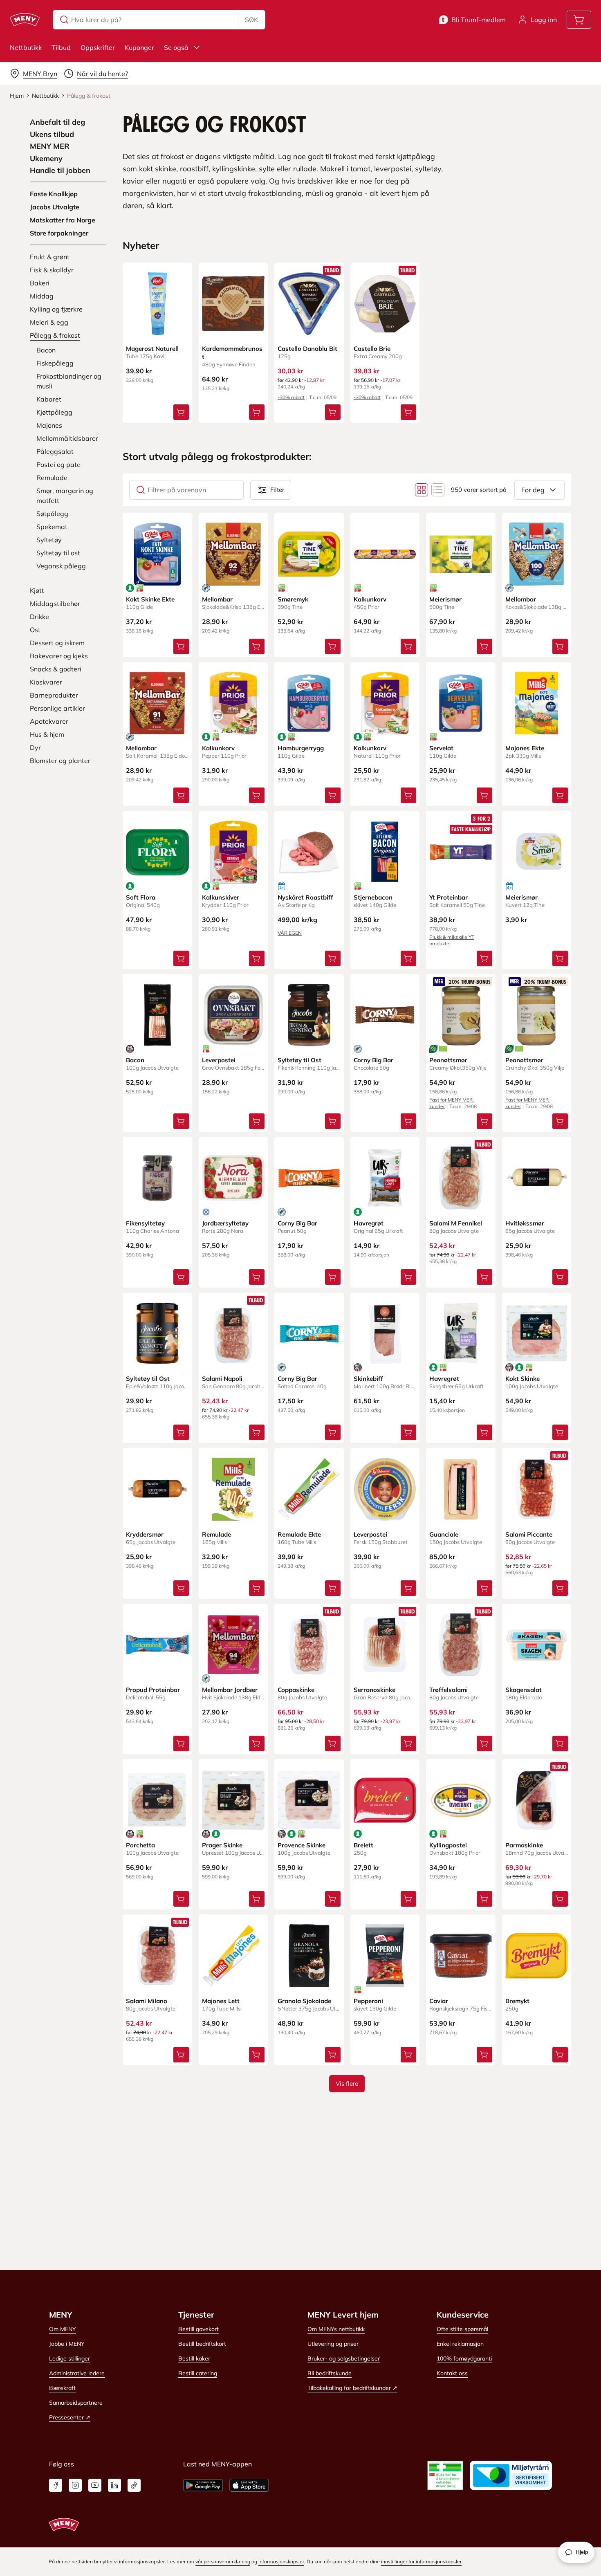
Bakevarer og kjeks (59, 656)
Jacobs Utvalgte (55, 207)
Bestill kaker (194, 2358)
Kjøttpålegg (54, 412)
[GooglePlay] (203, 2485)
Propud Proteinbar (153, 1690)
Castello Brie (372, 349)
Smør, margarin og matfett (65, 496)
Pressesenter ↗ (70, 2417)
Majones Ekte (525, 748)
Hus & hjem (47, 734)
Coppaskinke (296, 1690)
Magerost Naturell (152, 349)
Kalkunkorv (370, 599)
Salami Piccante (529, 1534)
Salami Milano (147, 2001)
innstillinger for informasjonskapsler (421, 2561)
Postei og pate (58, 464)
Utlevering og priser (333, 2344)
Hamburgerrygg (301, 748)
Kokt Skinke (523, 1379)
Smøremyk (293, 599)
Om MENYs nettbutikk (336, 2329)
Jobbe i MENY (67, 2344)
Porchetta (140, 1845)
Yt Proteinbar (449, 897)
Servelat (441, 748)
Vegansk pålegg (61, 566)
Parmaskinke (524, 1845)
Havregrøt (369, 1223)
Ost (35, 630)
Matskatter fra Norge (63, 220)
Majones (49, 425)
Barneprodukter (54, 695)
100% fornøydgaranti (464, 2358)
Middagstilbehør (55, 604)
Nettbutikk (26, 47)
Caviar (439, 2001)
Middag (42, 296)
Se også (176, 47)
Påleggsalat (55, 451)
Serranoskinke (375, 1690)
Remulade (52, 478)
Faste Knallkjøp (54, 194)
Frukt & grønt (50, 257)
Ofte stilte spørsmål (462, 2329)
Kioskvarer (46, 682)
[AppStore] (249, 2485)
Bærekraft (62, 2388)
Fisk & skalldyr (52, 270)
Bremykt (517, 2001)
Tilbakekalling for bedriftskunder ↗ (352, 2388)
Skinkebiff (368, 1379)
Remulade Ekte (299, 1534)
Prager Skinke (222, 1845)
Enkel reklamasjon (460, 2344)
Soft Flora (141, 897)
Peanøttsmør (448, 1060)
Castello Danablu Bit (307, 349)
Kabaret (49, 399)
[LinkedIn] (114, 2485)
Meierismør (445, 599)
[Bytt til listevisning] (438, 490)
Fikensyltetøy (145, 1223)
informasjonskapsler (281, 2561)
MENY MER (50, 146)
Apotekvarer (49, 721)
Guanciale (444, 1534)
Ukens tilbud (52, 135)
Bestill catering (198, 2373)
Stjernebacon (373, 897)
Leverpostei (219, 1060)
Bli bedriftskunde (330, 2373)
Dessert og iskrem (57, 643)
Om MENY (63, 2329)
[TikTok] (134, 2485)
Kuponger (139, 47)
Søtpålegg (52, 514)
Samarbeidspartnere (76, 2403)
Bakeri (40, 283)
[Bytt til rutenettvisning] (422, 490)
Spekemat (52, 527)
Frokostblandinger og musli (69, 381)
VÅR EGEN (290, 933)
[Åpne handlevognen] (579, 20)
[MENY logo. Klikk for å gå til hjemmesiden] (25, 20)
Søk (251, 20)
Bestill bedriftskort (202, 2344)
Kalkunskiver (221, 897)
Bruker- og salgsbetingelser (344, 2358)
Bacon (46, 350)
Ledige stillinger (70, 2358)
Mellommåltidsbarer (67, 438)
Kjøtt (37, 590)
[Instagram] (75, 2485)
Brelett (363, 1845)
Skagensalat (524, 1690)
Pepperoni (368, 2001)
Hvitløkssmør (525, 1223)
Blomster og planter (60, 761)
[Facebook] (56, 2485)
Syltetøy (49, 540)
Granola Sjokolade (304, 2001)
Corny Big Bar (373, 1060)
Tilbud (61, 47)
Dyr (35, 747)
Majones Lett (221, 2001)
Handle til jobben (60, 171)
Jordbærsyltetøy (225, 1223)
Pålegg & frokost (55, 335)
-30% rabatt (291, 397)
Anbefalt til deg (57, 122)
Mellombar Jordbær (230, 1690)
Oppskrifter (98, 47)
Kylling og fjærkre (56, 309)
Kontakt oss (452, 2373)
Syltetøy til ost (58, 553)
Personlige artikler (57, 708)
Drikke (39, 617)
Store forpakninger (59, 233)
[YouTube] (95, 2485)
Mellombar (217, 599)
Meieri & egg (49, 322)
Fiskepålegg (55, 363)
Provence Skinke (302, 1845)
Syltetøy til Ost (299, 1060)
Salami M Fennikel (456, 1223)
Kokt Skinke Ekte (150, 599)
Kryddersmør (145, 1534)
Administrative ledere (77, 2373)
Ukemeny (46, 159)
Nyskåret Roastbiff (305, 897)
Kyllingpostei (448, 1845)
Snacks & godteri (56, 669)
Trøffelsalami (449, 1690)
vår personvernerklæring (223, 2561)
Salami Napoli (222, 1379)
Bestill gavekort (198, 2329)
